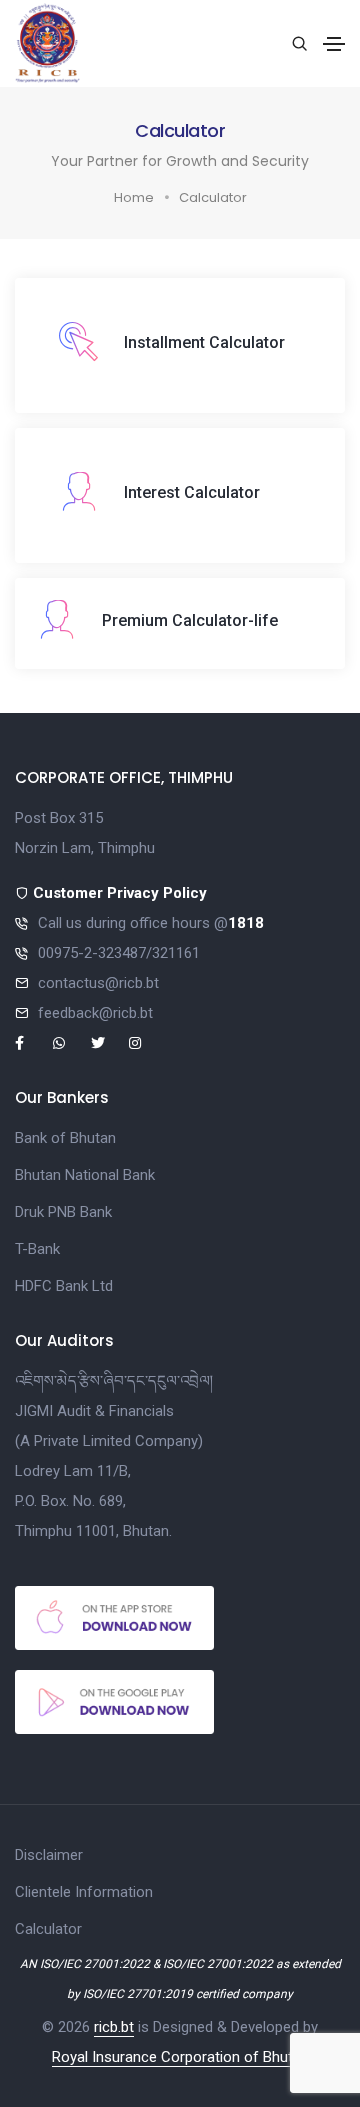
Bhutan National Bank (85, 1175)
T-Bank (37, 1249)
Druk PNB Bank (63, 1212)
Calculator (48, 1929)
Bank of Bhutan (65, 1138)
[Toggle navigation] (334, 44)
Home (134, 197)
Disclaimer (49, 1855)
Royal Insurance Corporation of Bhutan (180, 2057)
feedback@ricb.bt (95, 1013)
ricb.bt (114, 2027)
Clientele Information (84, 1892)
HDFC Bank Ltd (64, 1286)
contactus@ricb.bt (98, 983)
